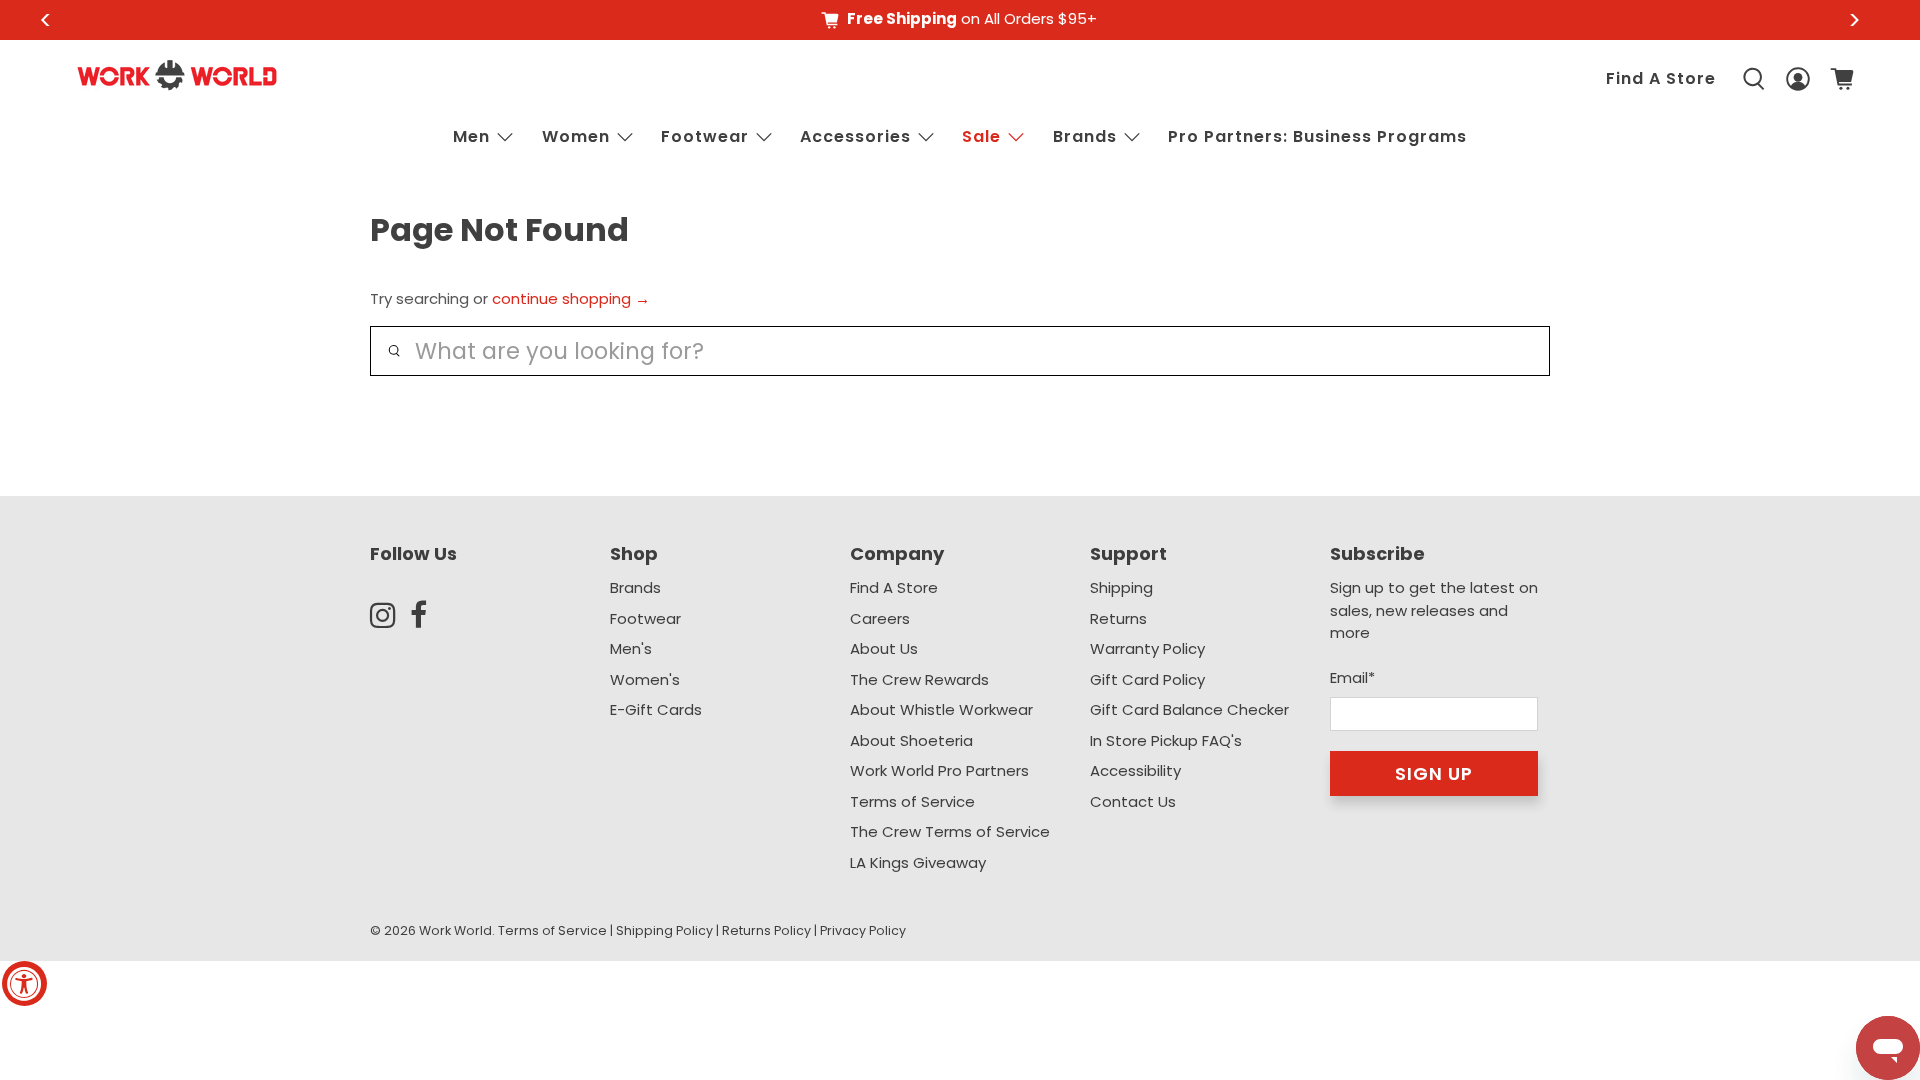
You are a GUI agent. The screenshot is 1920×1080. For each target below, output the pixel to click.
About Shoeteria (911, 740)
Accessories (855, 136)
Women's (645, 679)
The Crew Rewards (919, 679)
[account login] (1798, 79)
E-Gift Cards (656, 709)
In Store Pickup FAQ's (1166, 740)
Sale (981, 136)
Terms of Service (912, 801)
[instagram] (390, 615)
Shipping (1121, 587)
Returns (1118, 618)
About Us (884, 648)
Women (576, 136)
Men (471, 136)
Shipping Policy (664, 930)
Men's (631, 648)
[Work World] (177, 75)
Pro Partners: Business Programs (1317, 136)
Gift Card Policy (1147, 679)
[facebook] (430, 615)
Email (1352, 677)
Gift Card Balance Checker (1189, 709)
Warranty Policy (1147, 648)
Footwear (705, 136)
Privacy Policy (863, 930)
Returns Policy (766, 930)
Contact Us (1133, 801)
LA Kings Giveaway (918, 862)
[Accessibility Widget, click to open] (24, 983)
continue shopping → (571, 298)
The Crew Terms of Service (950, 831)
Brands (635, 587)
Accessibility (1135, 770)
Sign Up (1434, 773)
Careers (880, 618)
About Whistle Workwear (941, 709)
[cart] (1842, 79)
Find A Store (1661, 78)
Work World (455, 930)
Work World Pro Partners (939, 770)
